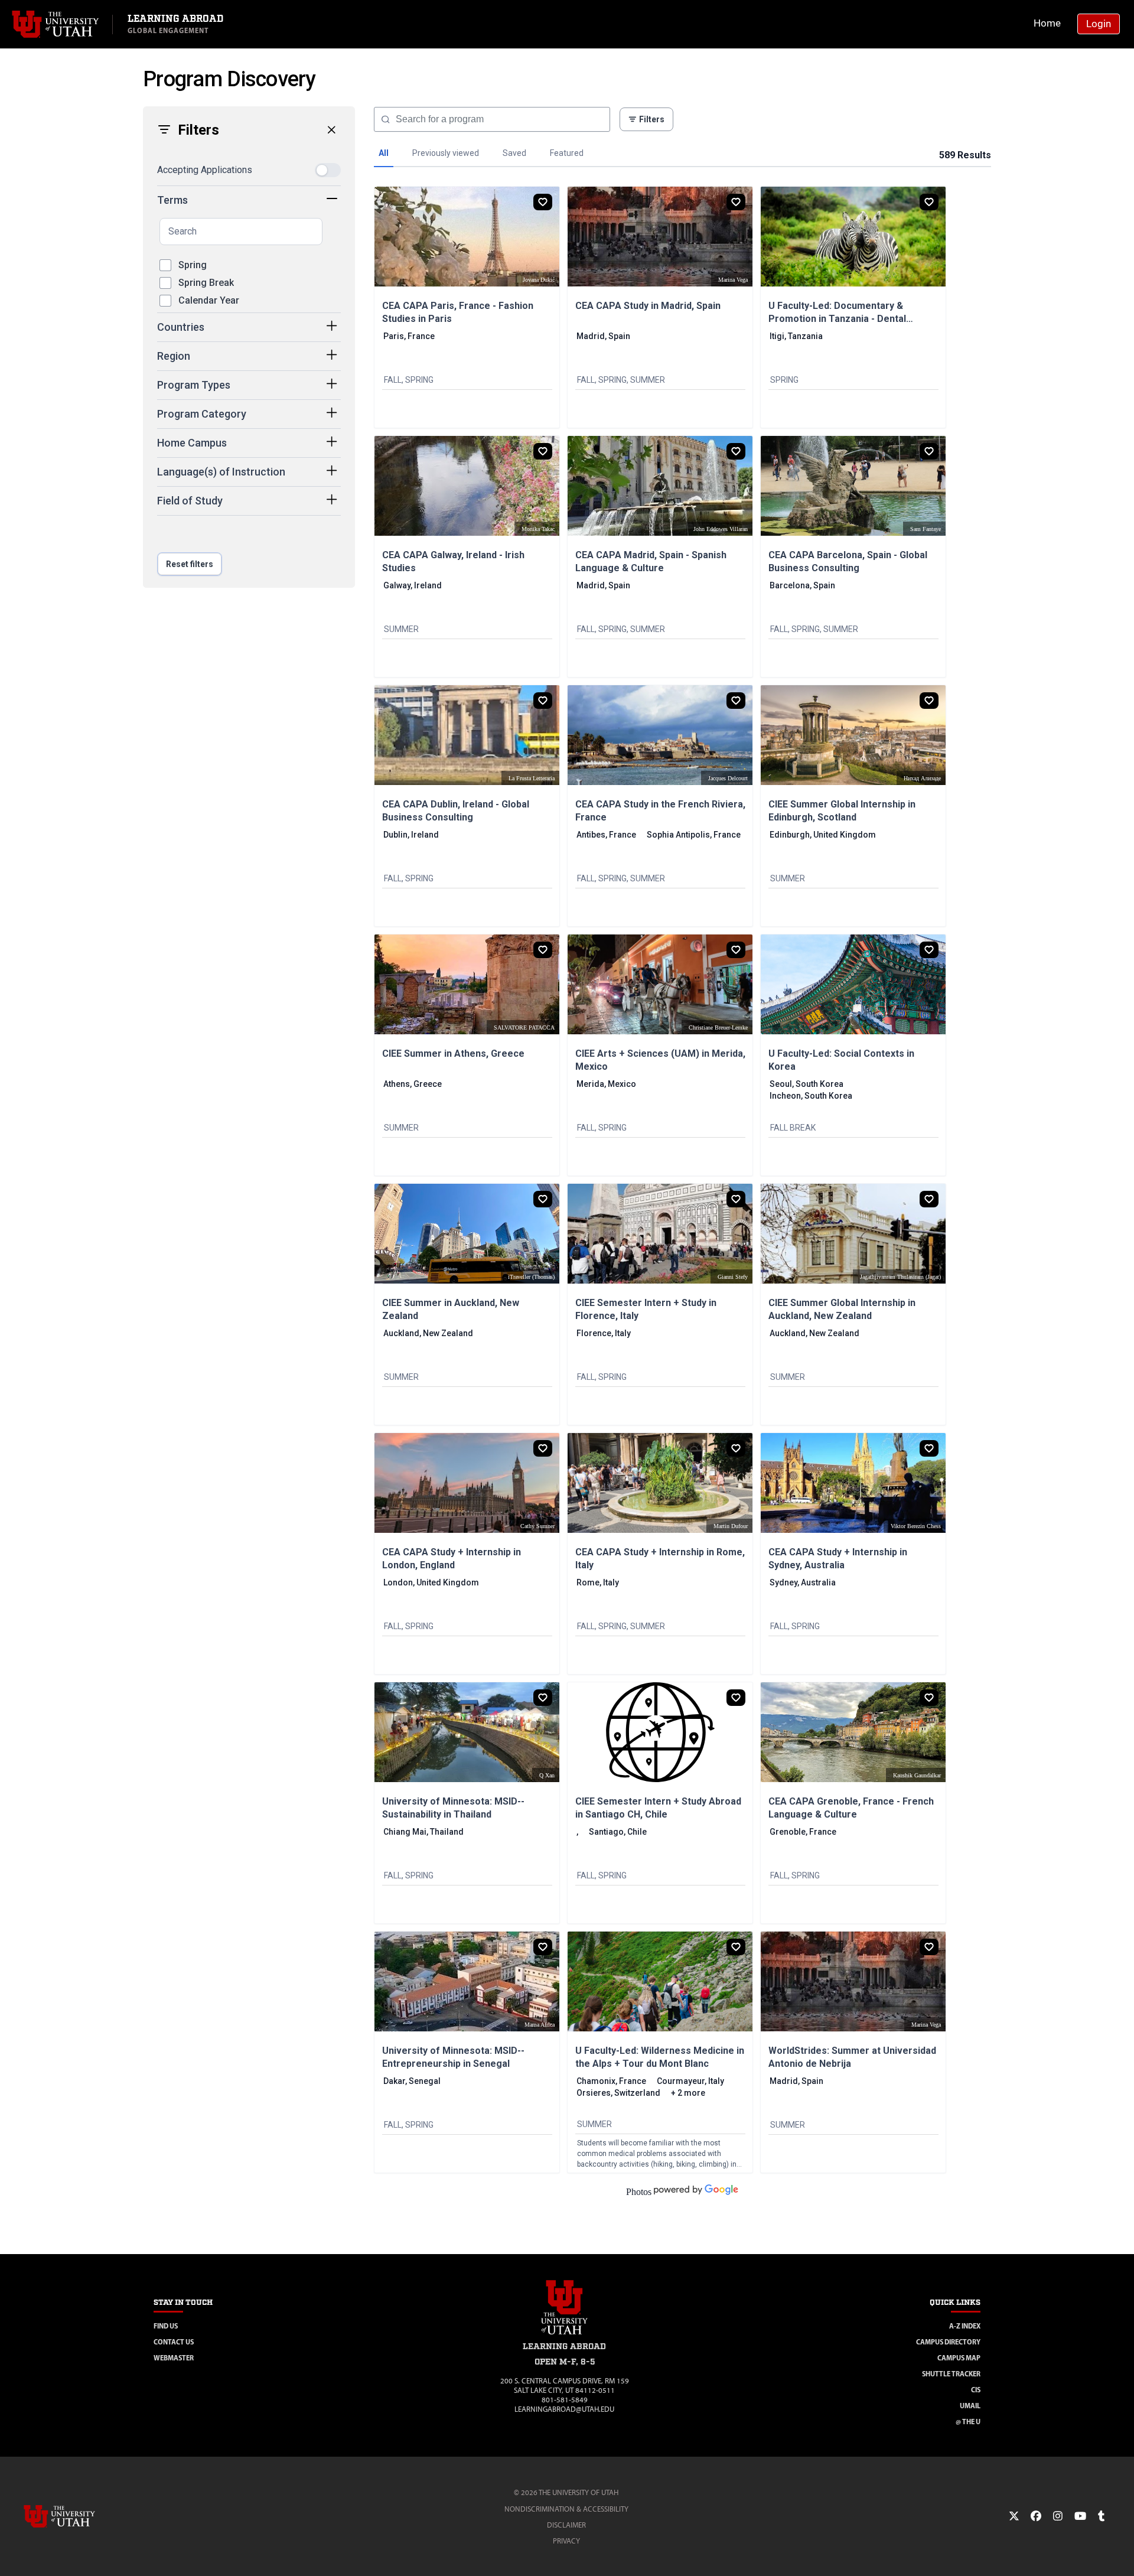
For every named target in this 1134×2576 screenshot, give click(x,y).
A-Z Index (965, 2326)
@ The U (968, 2422)
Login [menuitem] (1099, 24)
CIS (976, 2390)
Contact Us (174, 2342)
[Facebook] (1036, 2516)
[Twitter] (1014, 2516)
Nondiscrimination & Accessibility (566, 2509)
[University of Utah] (76, 2516)
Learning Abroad (175, 19)
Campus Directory (948, 2342)
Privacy (566, 2541)
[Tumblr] (1101, 2516)
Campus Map (959, 2358)
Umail (970, 2406)
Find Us (166, 2326)
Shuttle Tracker (951, 2374)
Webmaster (174, 2358)
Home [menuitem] (1047, 23)
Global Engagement (168, 30)
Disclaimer (566, 2525)
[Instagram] (1058, 2516)
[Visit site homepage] (565, 2336)
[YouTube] (1080, 2516)
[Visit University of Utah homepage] (56, 24)
